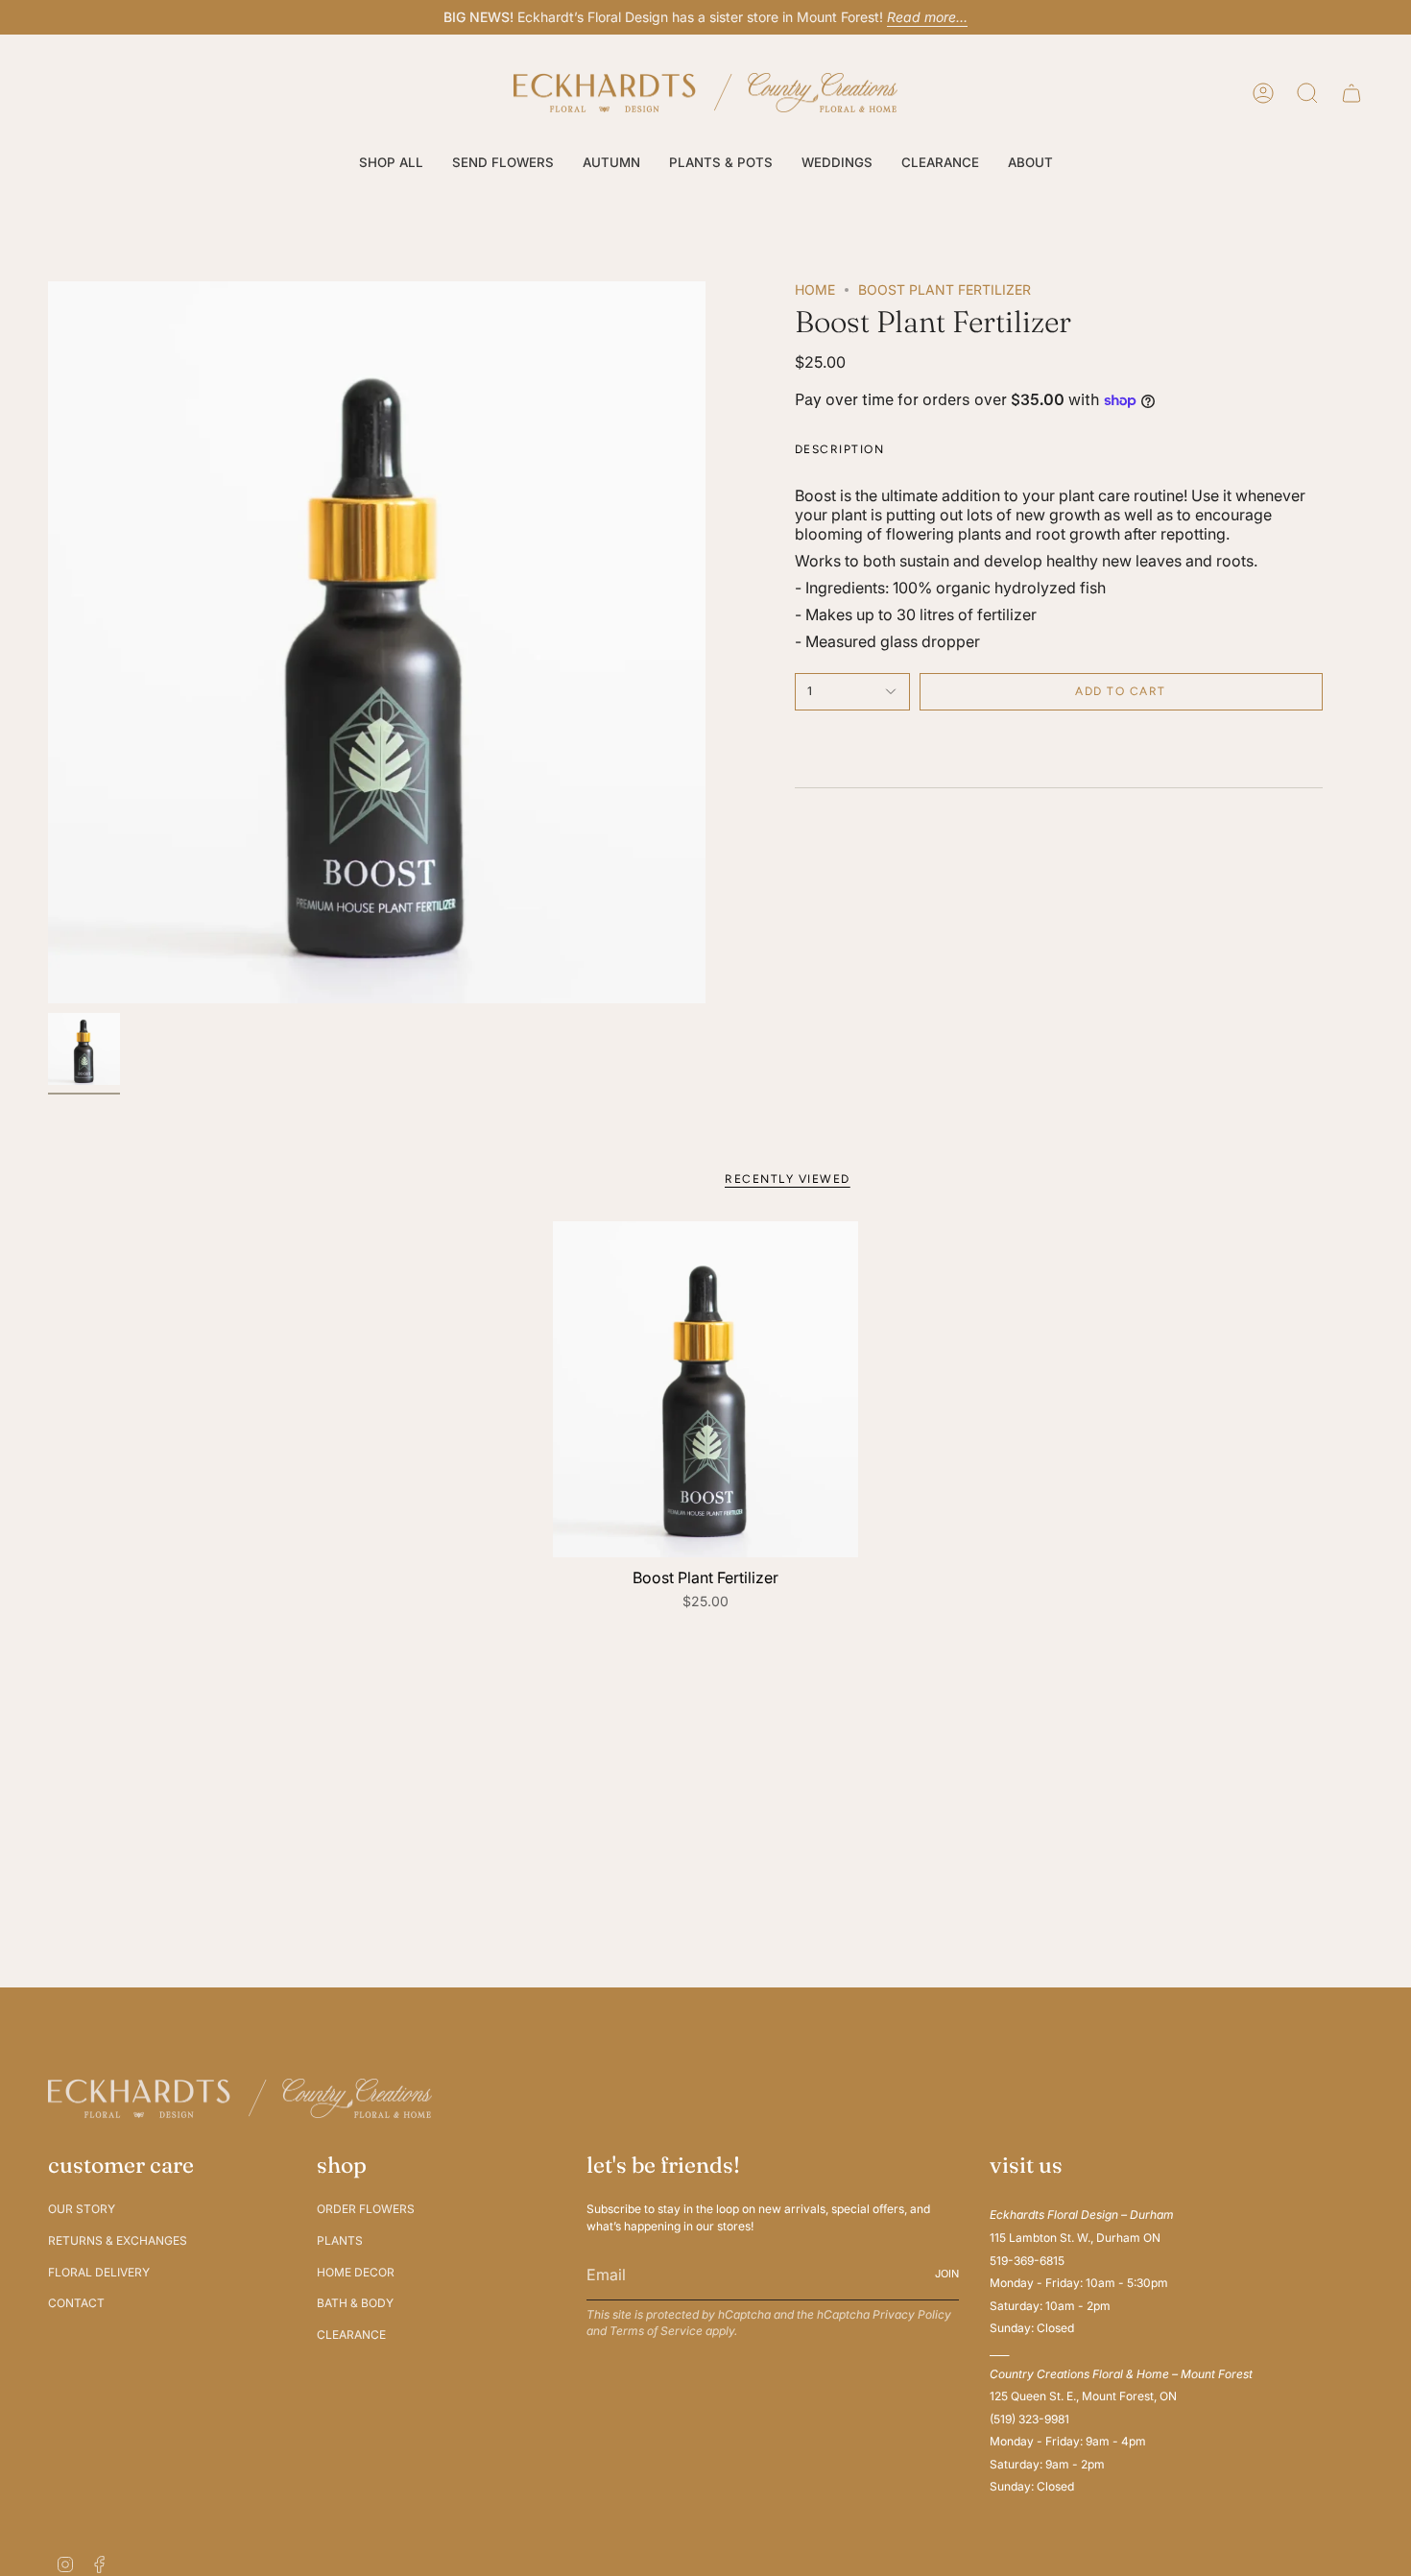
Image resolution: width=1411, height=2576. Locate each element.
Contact (76, 2303)
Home (815, 289)
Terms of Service (656, 2331)
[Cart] (1351, 93)
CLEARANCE (351, 2335)
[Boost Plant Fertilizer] (706, 1389)
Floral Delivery (99, 2272)
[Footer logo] (240, 2098)
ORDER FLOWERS (366, 2209)
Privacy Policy (912, 2314)
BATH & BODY (355, 2303)
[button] (391, 163)
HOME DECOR (356, 2272)
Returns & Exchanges (118, 2240)
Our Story (82, 2209)
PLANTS (340, 2240)
